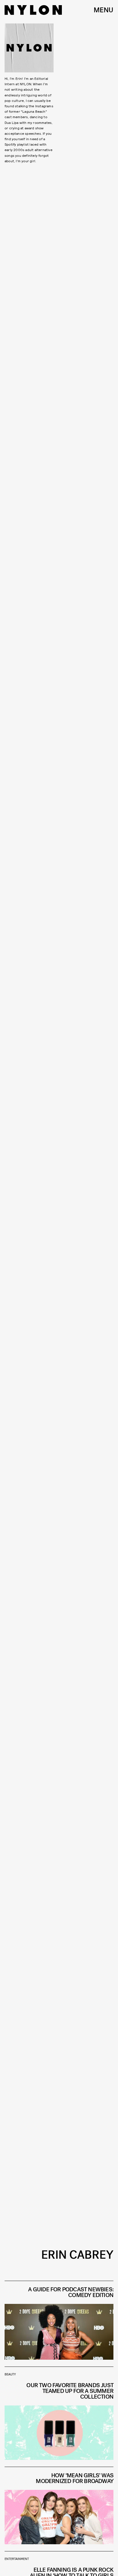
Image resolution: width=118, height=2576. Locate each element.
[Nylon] (33, 10)
